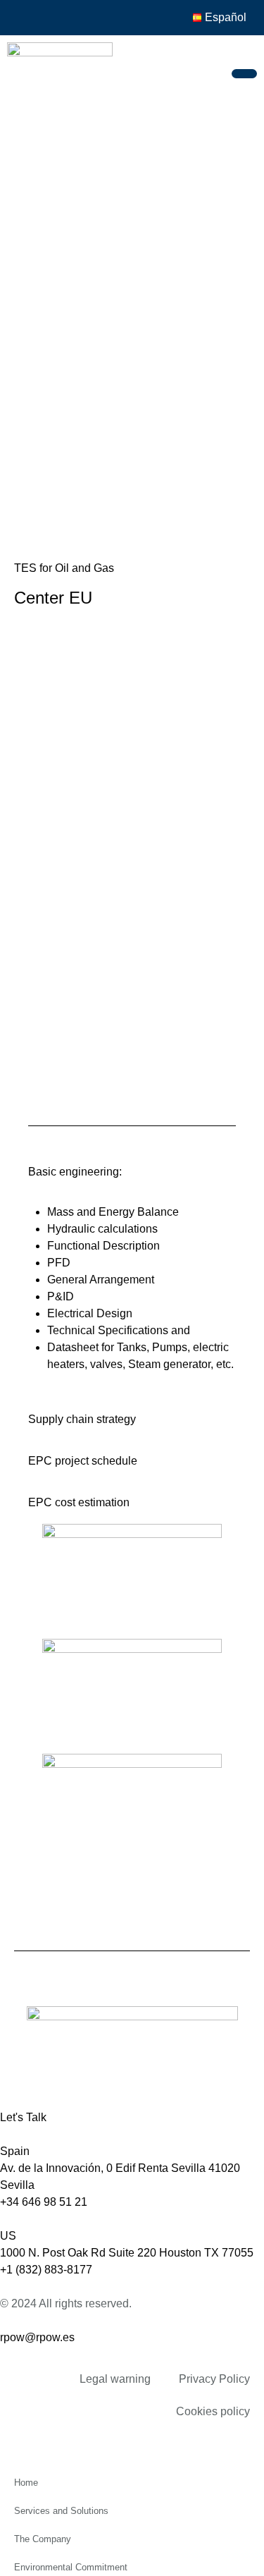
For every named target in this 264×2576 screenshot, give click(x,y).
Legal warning (115, 2379)
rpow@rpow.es (37, 2337)
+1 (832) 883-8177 (46, 2270)
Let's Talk (23, 2117)
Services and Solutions (61, 2511)
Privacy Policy (214, 2379)
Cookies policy (213, 2411)
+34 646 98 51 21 (44, 2202)
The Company (43, 2539)
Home (26, 2483)
